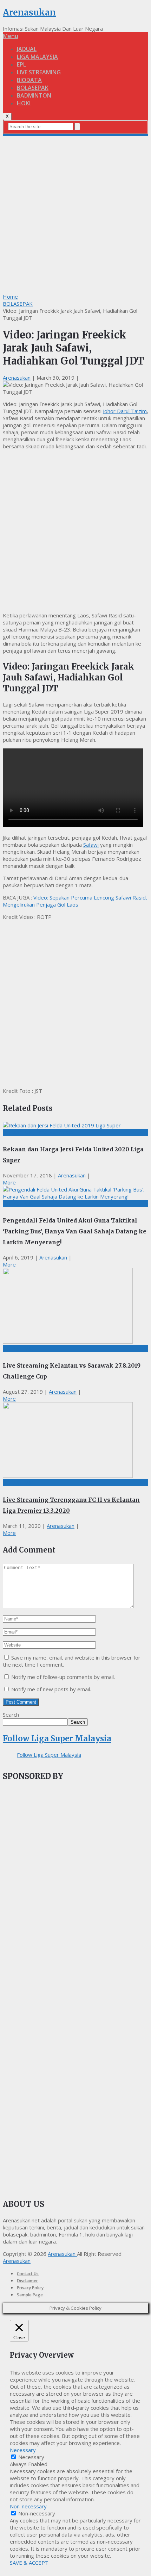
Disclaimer (27, 2281)
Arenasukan (29, 13)
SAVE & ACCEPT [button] (29, 2563)
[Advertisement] (75, 214)
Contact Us (28, 2274)
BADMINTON (34, 95)
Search (11, 1715)
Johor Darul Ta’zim (125, 411)
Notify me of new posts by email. (51, 1689)
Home (10, 297)
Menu (11, 36)
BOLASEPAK (33, 88)
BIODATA (29, 80)
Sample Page (30, 2295)
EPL (21, 64)
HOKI (24, 103)
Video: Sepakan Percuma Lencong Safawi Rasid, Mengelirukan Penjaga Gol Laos (75, 901)
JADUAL (27, 49)
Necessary (31, 2457)
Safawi (91, 845)
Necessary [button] (23, 2450)
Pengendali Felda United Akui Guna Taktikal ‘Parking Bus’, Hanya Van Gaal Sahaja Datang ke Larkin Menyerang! (75, 1231)
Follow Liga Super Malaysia (57, 1738)
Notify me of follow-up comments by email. (63, 1677)
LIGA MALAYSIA (37, 57)
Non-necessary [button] (28, 2506)
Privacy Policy (30, 2288)
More (9, 1182)
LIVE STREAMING (39, 72)
